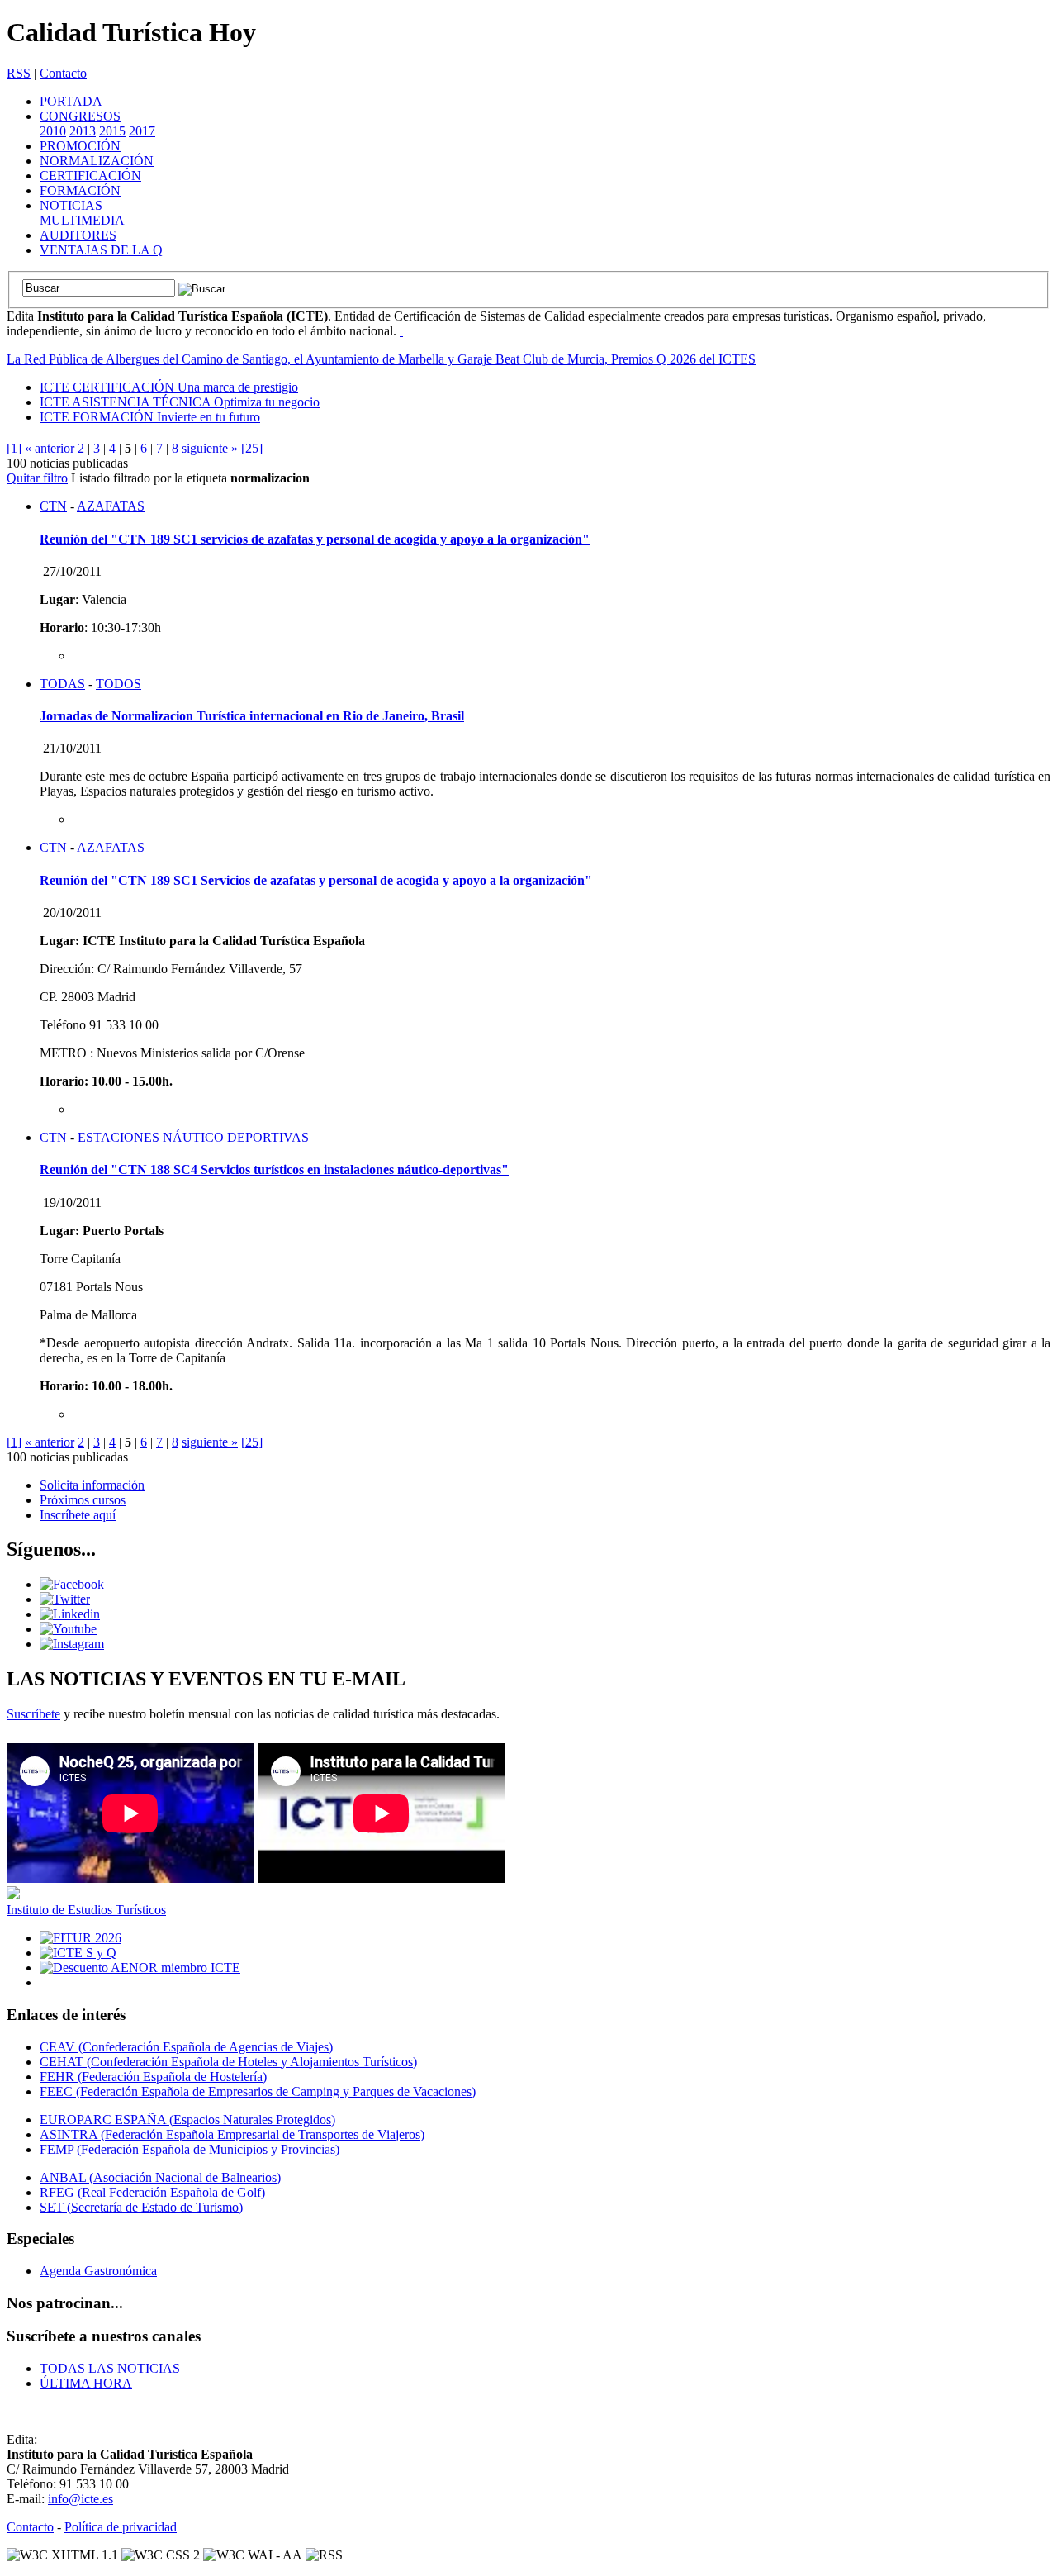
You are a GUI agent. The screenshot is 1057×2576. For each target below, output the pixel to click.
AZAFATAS (111, 506)
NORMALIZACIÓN (97, 161)
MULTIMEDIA (82, 220)
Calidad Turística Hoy (131, 32)
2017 (142, 131)
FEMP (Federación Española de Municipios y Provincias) (190, 2149)
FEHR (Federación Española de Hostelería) (153, 2077)
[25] (252, 448)
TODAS (62, 684)
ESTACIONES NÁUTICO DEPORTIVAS (193, 1137)
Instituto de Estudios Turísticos (86, 1910)
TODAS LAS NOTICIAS (110, 2368)
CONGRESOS (80, 116)
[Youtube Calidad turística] (68, 1629)
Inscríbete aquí (78, 1515)
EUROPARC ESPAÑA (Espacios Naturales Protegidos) (187, 2120)
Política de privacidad (121, 2527)
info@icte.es (81, 2499)
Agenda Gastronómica (98, 2271)
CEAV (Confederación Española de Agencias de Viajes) (186, 2047)
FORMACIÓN (80, 190)
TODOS (118, 684)
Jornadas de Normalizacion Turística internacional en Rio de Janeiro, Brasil (252, 716)
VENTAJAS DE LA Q (101, 250)
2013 (83, 131)
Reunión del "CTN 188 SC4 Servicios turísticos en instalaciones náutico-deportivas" (274, 1169)
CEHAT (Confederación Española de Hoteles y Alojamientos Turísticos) (228, 2062)
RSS (19, 73)
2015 (112, 131)
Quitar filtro (37, 478)
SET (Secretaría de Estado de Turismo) (141, 2207)
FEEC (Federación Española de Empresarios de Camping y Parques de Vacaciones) (258, 2091)
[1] (14, 448)
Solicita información (92, 1485)
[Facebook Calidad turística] (72, 1584)
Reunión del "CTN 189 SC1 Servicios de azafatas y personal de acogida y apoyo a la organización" (316, 880)
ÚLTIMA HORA (86, 2383)
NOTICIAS (71, 205)
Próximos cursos (83, 1500)
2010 (53, 131)
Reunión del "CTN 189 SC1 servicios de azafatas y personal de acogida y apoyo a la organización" (315, 539)
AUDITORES (78, 235)
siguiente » (210, 448)
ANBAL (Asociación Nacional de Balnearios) (160, 2177)
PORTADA (71, 101)
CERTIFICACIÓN (90, 176)
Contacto (63, 73)
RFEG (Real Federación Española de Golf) (152, 2192)
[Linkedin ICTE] (70, 1614)
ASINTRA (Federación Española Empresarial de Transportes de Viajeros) (232, 2134)
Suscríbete (33, 1714)
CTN (53, 506)
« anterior (50, 448)
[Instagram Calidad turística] (72, 1644)
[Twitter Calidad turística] (65, 1599)
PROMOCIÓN (80, 146)
